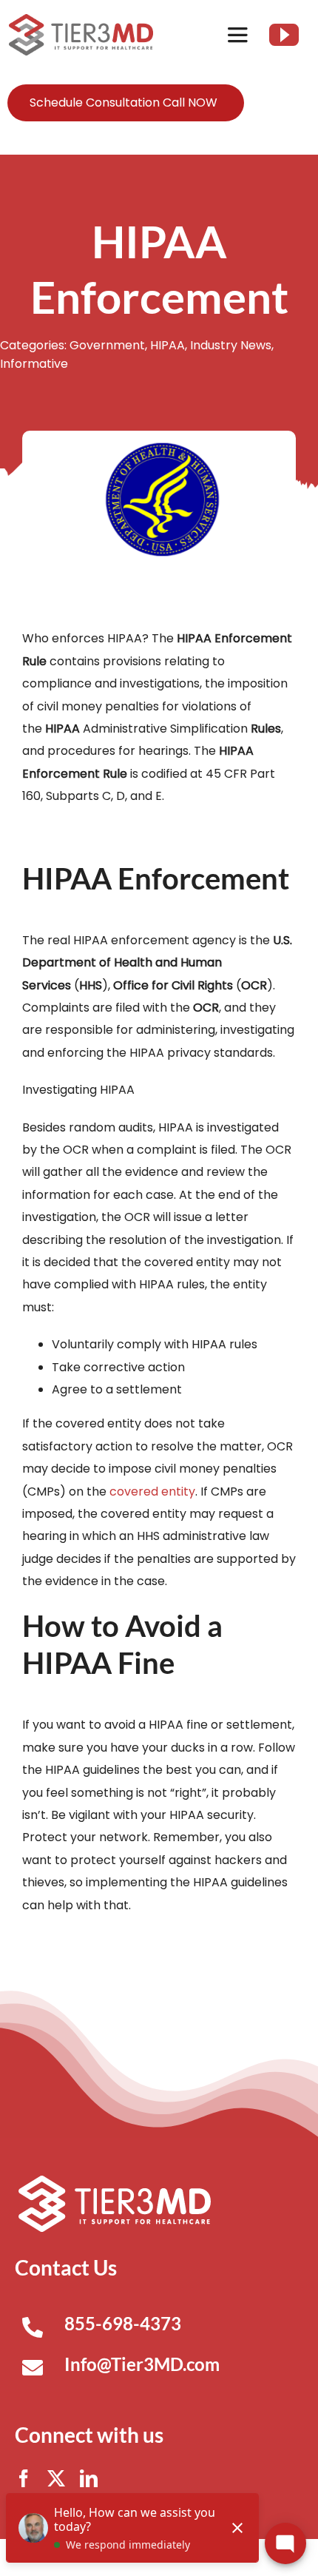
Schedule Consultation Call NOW (124, 102)
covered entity (152, 1492)
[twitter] (56, 2478)
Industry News (231, 345)
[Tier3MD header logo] (81, 20)
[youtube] (284, 35)
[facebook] (24, 2478)
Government (107, 345)
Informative (34, 364)
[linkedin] (89, 2478)
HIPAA (168, 345)
